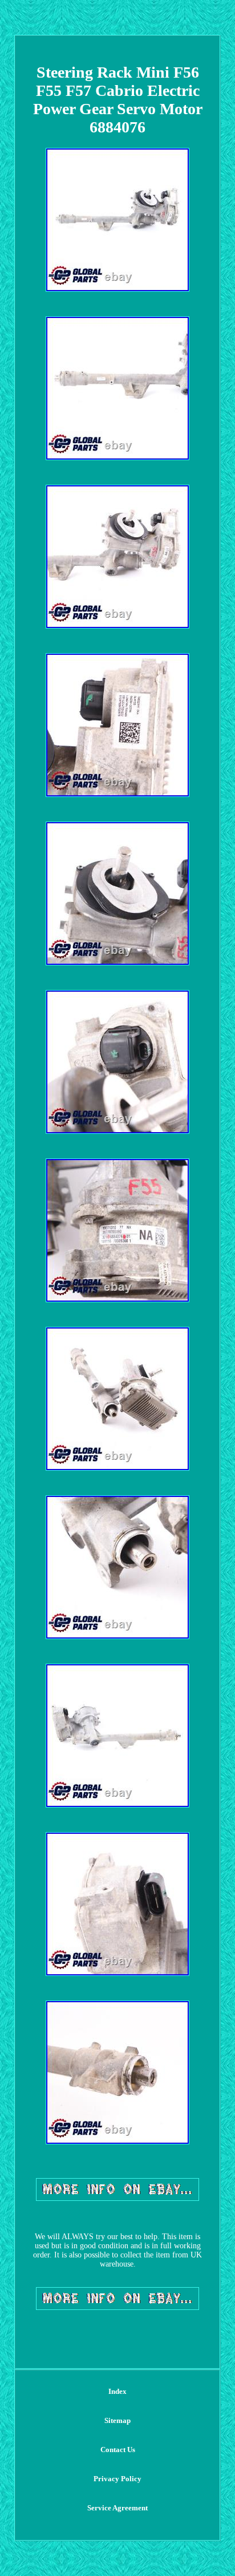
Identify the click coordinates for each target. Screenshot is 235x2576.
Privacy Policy (117, 2479)
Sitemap (117, 2420)
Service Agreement (117, 2508)
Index (117, 2391)
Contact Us (118, 2450)
